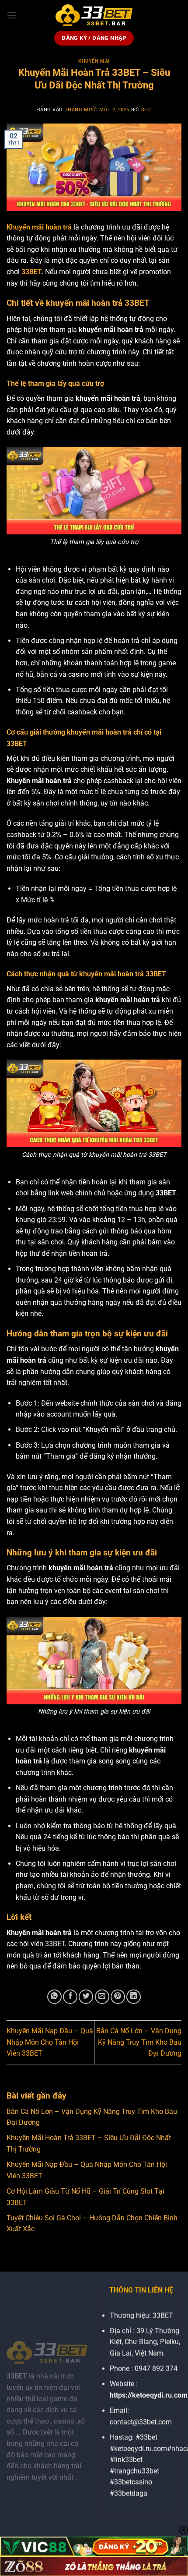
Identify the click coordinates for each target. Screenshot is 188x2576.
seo (146, 110)
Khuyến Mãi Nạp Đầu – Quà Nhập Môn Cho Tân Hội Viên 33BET (50, 2042)
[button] (12, 15)
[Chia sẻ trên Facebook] (70, 1997)
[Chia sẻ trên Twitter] (86, 1997)
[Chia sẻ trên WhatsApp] (54, 1997)
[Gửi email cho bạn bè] (102, 1997)
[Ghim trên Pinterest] (118, 1997)
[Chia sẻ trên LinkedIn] (134, 1997)
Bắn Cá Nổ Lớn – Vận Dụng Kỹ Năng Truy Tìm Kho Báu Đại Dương (139, 2042)
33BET (31, 272)
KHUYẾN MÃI (94, 61)
